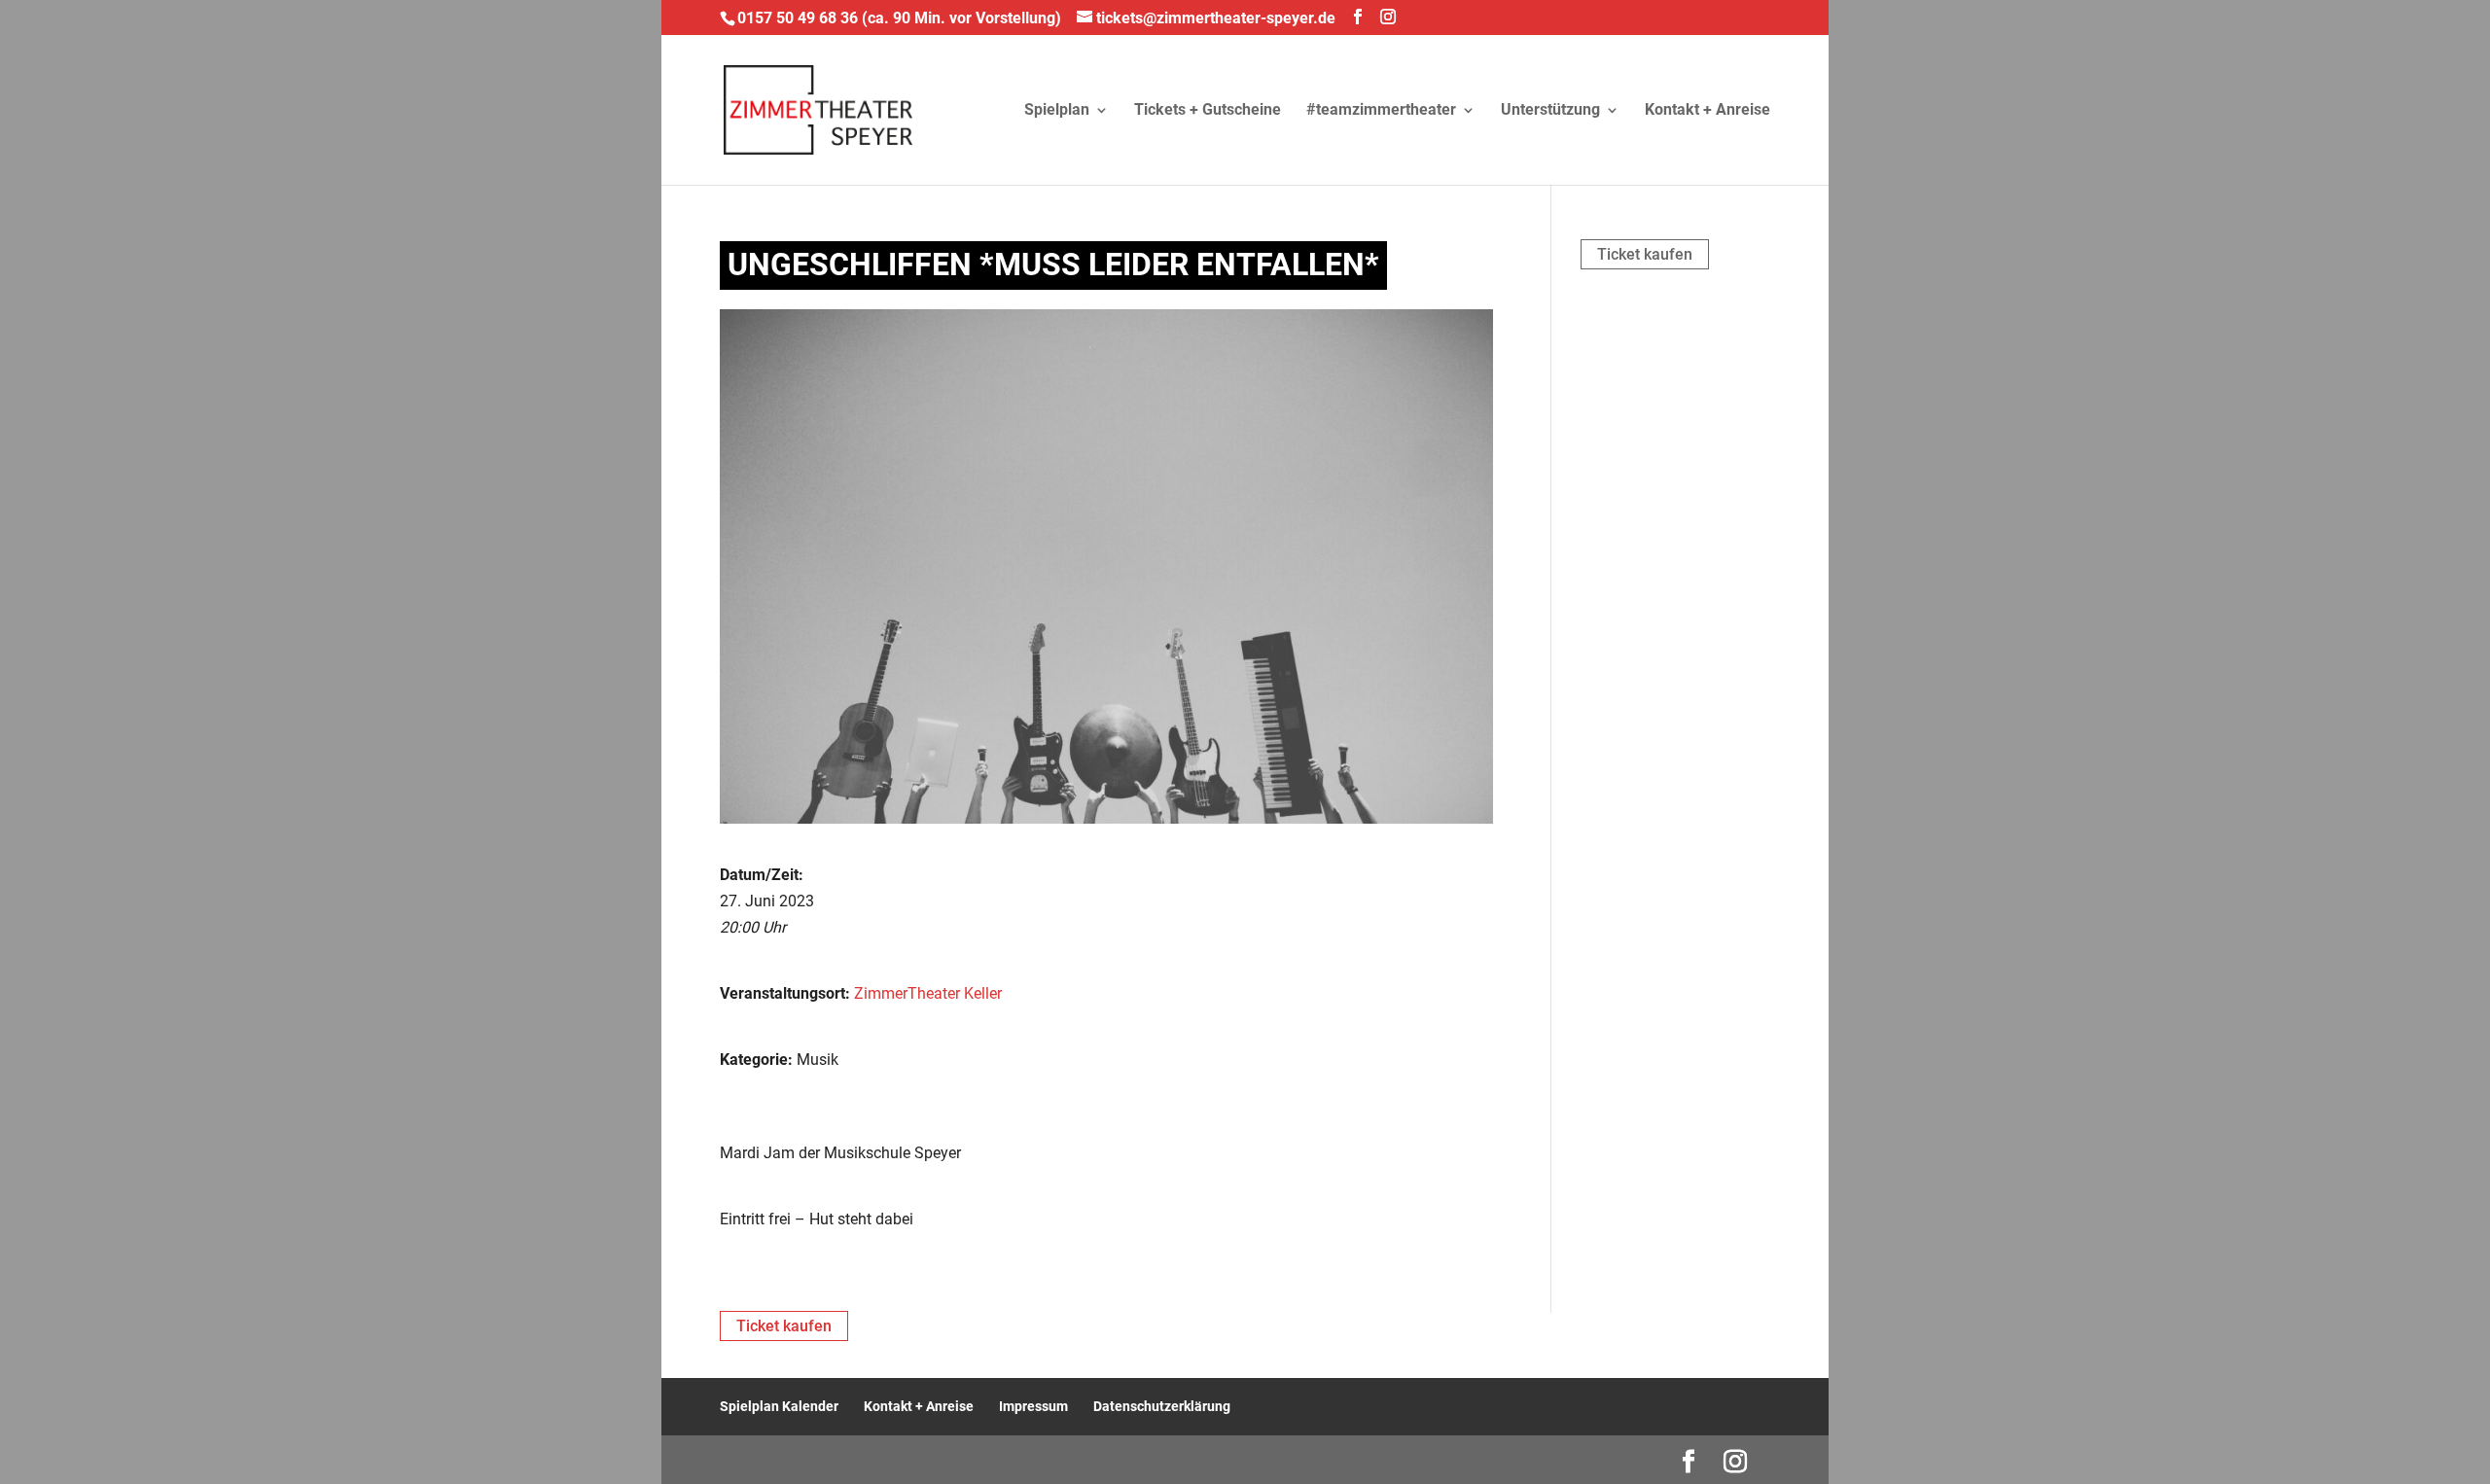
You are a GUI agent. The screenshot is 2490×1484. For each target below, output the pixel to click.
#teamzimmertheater (1381, 111)
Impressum (1033, 1406)
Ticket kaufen (1645, 254)
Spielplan (1057, 111)
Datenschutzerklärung (1162, 1406)
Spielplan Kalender (779, 1406)
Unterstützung (1550, 111)
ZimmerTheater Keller (928, 993)
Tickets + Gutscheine (1208, 111)
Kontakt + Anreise (1707, 111)
